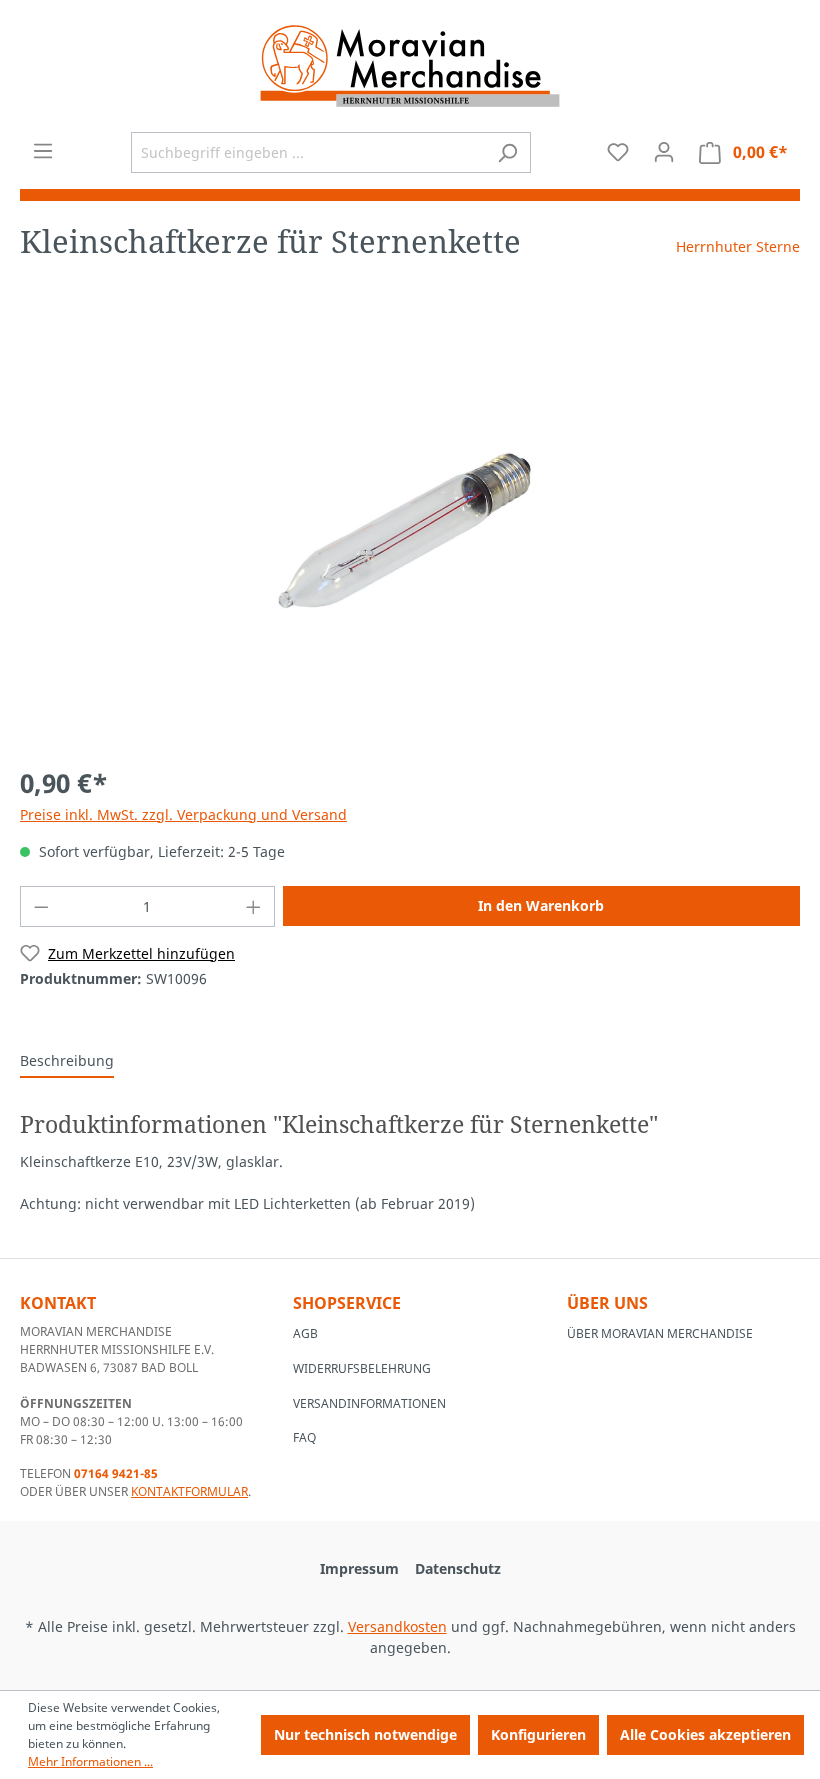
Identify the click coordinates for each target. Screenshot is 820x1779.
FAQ (304, 1437)
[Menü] (43, 151)
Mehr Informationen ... (90, 1761)
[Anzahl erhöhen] (254, 906)
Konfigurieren (538, 1734)
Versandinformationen (369, 1403)
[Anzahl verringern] (41, 906)
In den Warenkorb (541, 905)
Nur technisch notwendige (365, 1734)
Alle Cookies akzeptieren (705, 1734)
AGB (305, 1333)
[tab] (67, 1061)
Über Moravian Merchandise (660, 1333)
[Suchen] (507, 152)
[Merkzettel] (618, 152)
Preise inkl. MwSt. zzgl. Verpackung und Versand (183, 814)
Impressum (359, 1568)
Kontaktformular (189, 1491)
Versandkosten (397, 1626)
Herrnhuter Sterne (738, 246)
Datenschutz (458, 1568)
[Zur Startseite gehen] (410, 66)
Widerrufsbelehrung (362, 1368)
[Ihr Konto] (664, 152)
